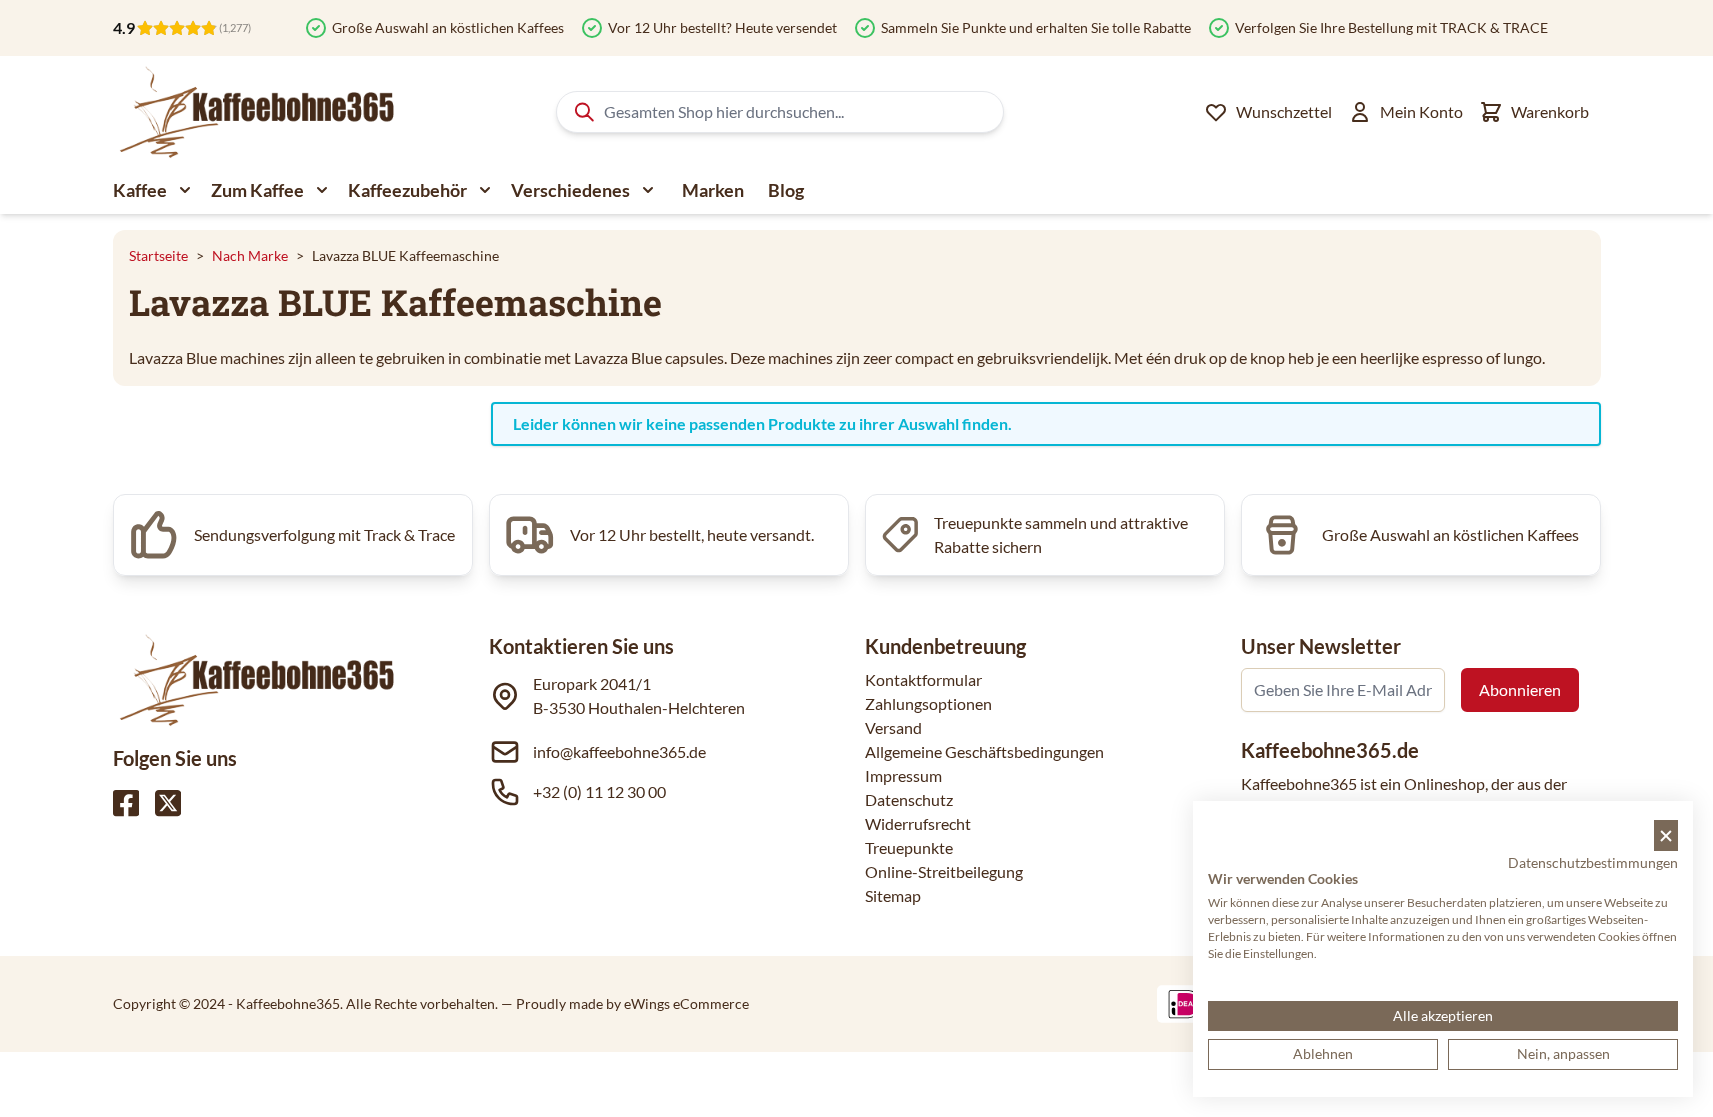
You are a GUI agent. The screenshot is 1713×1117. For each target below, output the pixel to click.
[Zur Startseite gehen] (255, 112)
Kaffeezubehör (407, 190)
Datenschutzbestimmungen (1593, 862)
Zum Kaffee (257, 190)
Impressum (903, 775)
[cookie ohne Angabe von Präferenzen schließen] (1666, 835)
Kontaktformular (923, 679)
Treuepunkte (909, 847)
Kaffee (140, 190)
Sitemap (893, 895)
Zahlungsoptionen (928, 703)
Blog (786, 190)
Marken (713, 190)
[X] (168, 803)
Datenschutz (909, 799)
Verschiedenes (570, 190)
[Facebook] (126, 803)
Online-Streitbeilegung (944, 871)
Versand (893, 727)
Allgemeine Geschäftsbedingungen (984, 751)
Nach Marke (250, 255)
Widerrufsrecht (918, 823)
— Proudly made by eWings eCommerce (625, 1003)
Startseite (158, 255)
